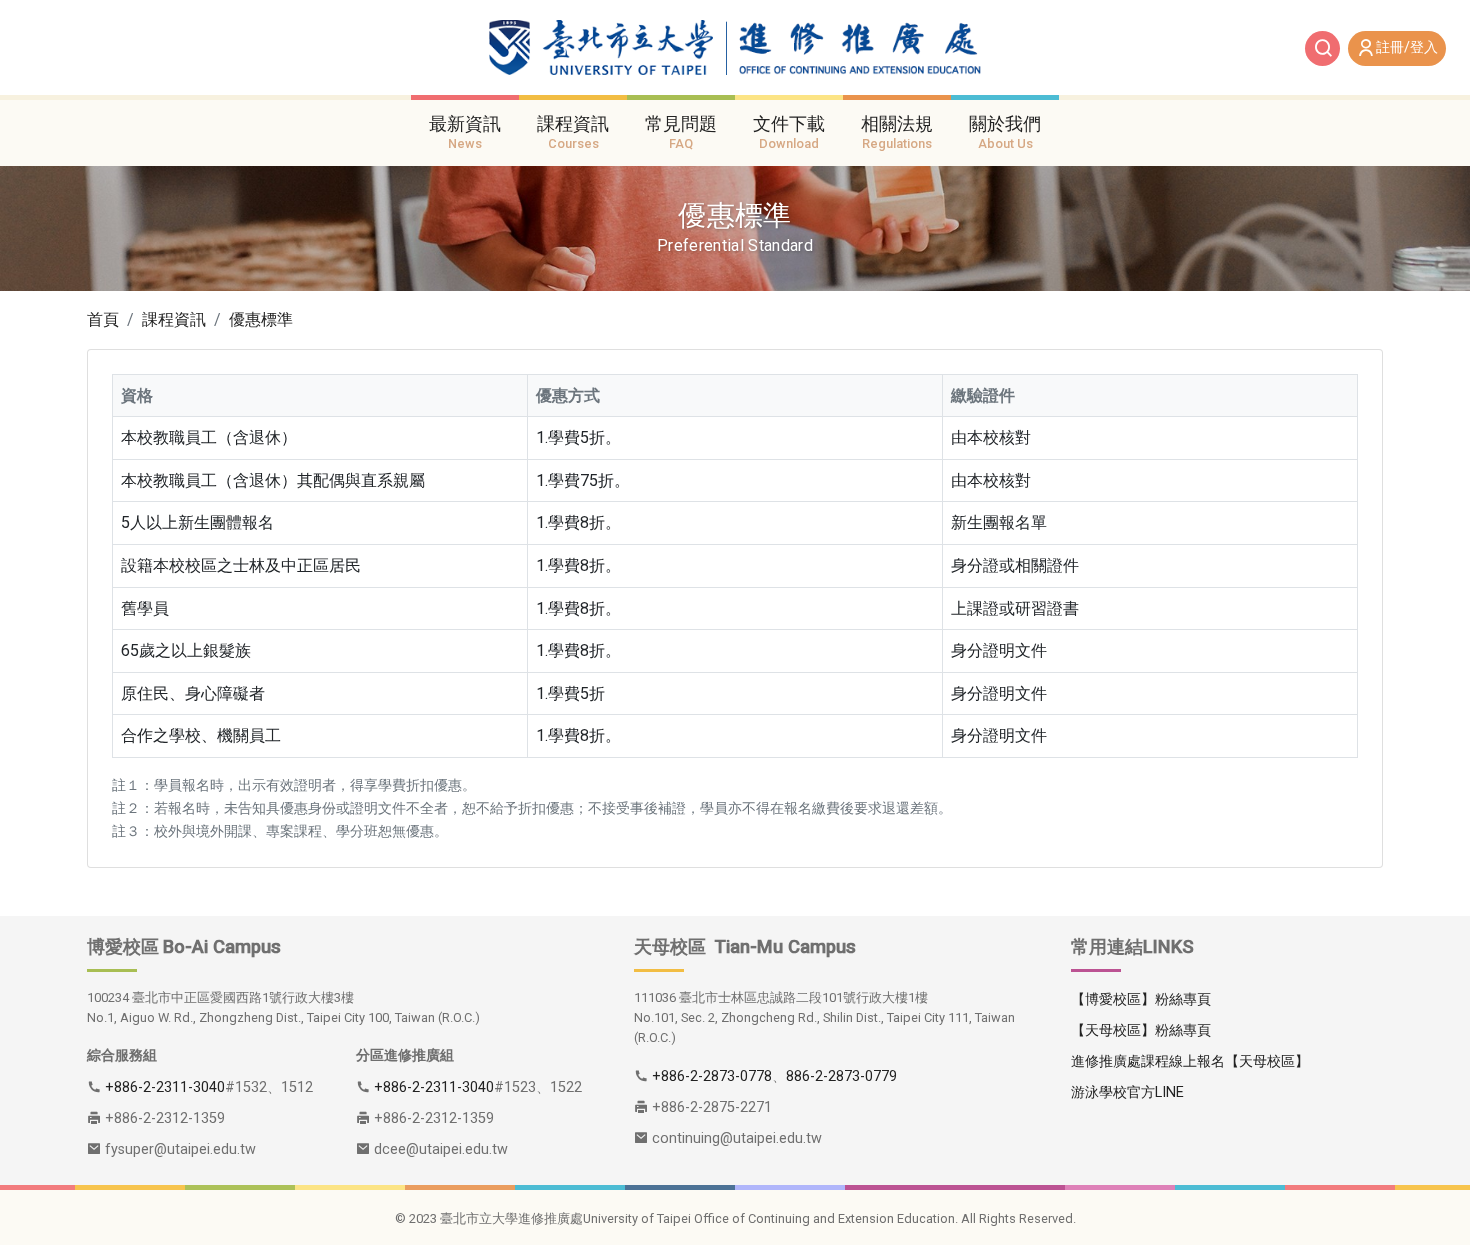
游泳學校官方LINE (1127, 1092)
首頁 (103, 319)
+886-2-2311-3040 (165, 1087)
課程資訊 (174, 319)
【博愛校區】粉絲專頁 (1141, 999)
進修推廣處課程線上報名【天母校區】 (1190, 1061)
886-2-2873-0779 (841, 1076)
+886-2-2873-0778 (712, 1076)
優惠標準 (261, 319)
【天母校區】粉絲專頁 (1141, 1030)
